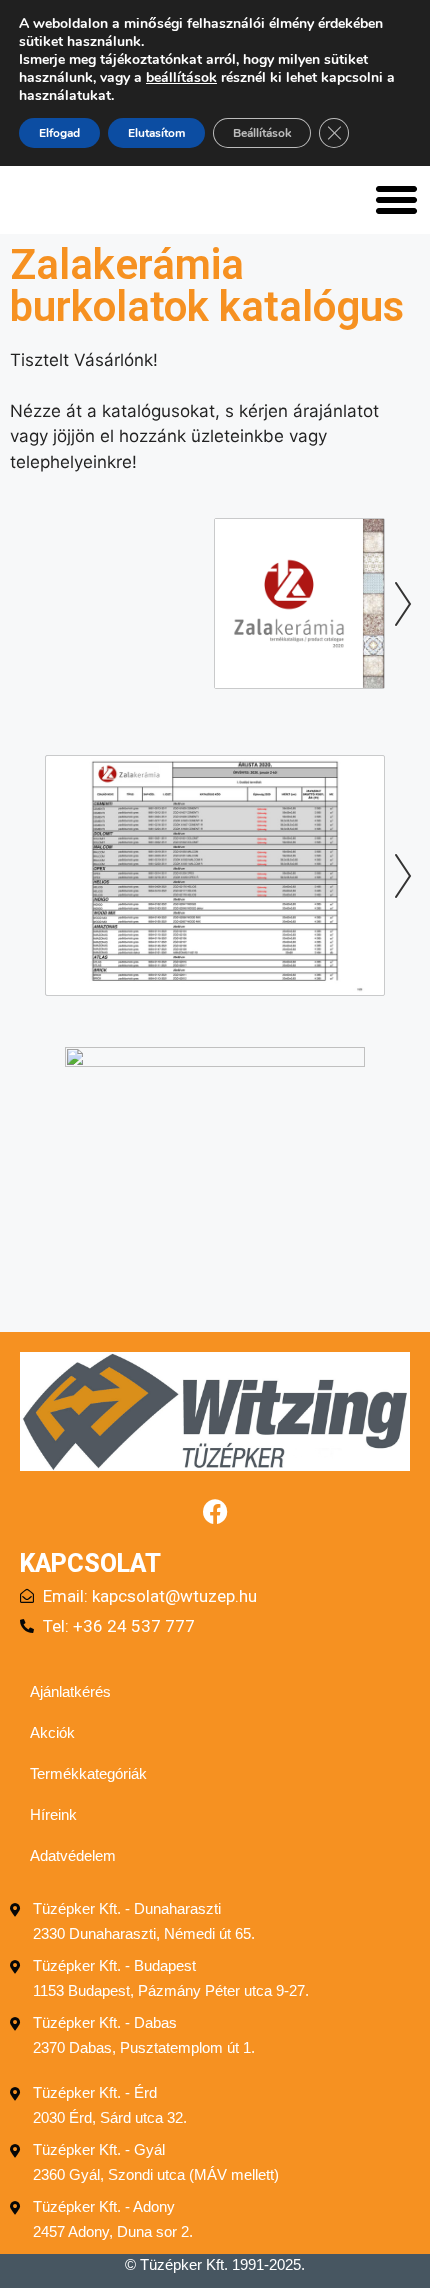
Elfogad (59, 133)
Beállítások (262, 133)
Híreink (53, 1814)
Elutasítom (156, 133)
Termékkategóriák (88, 1773)
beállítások (181, 78)
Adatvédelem (73, 1855)
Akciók (52, 1732)
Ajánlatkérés (70, 1691)
